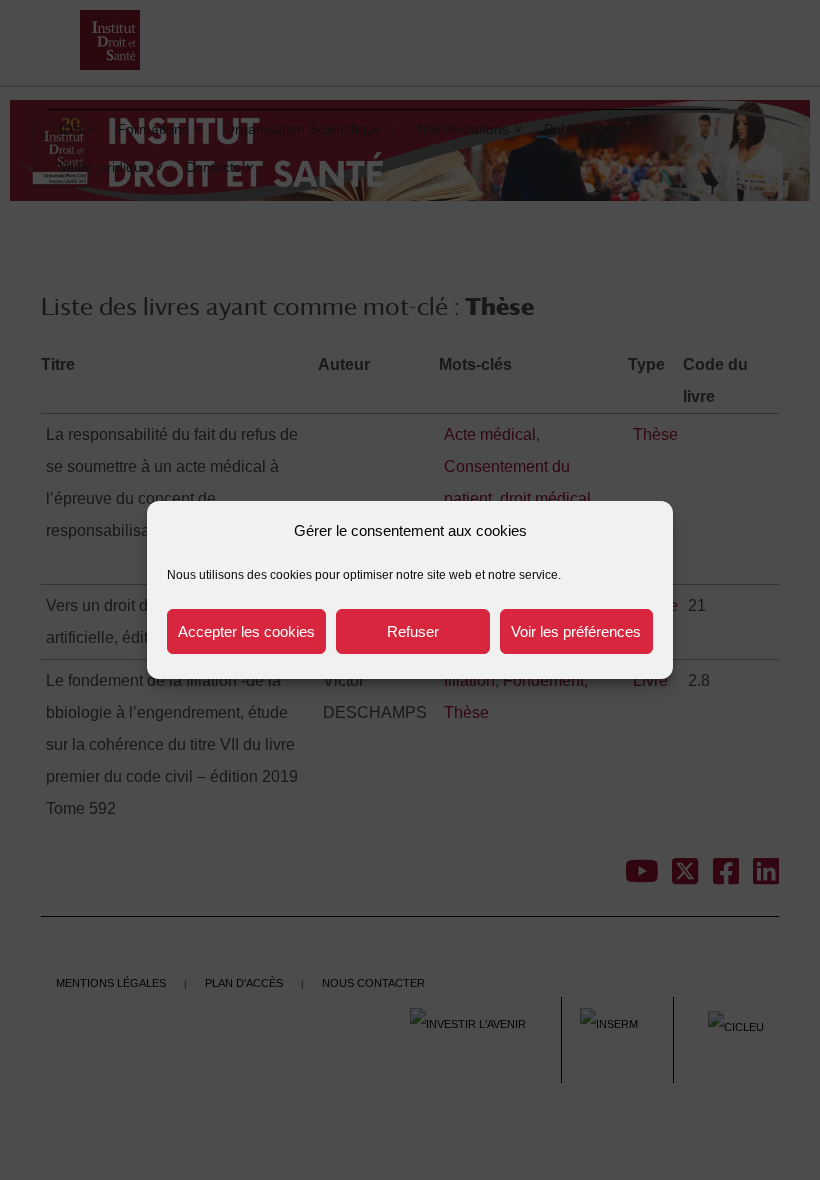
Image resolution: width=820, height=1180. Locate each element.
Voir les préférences (576, 631)
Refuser (413, 631)
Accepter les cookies (246, 631)
